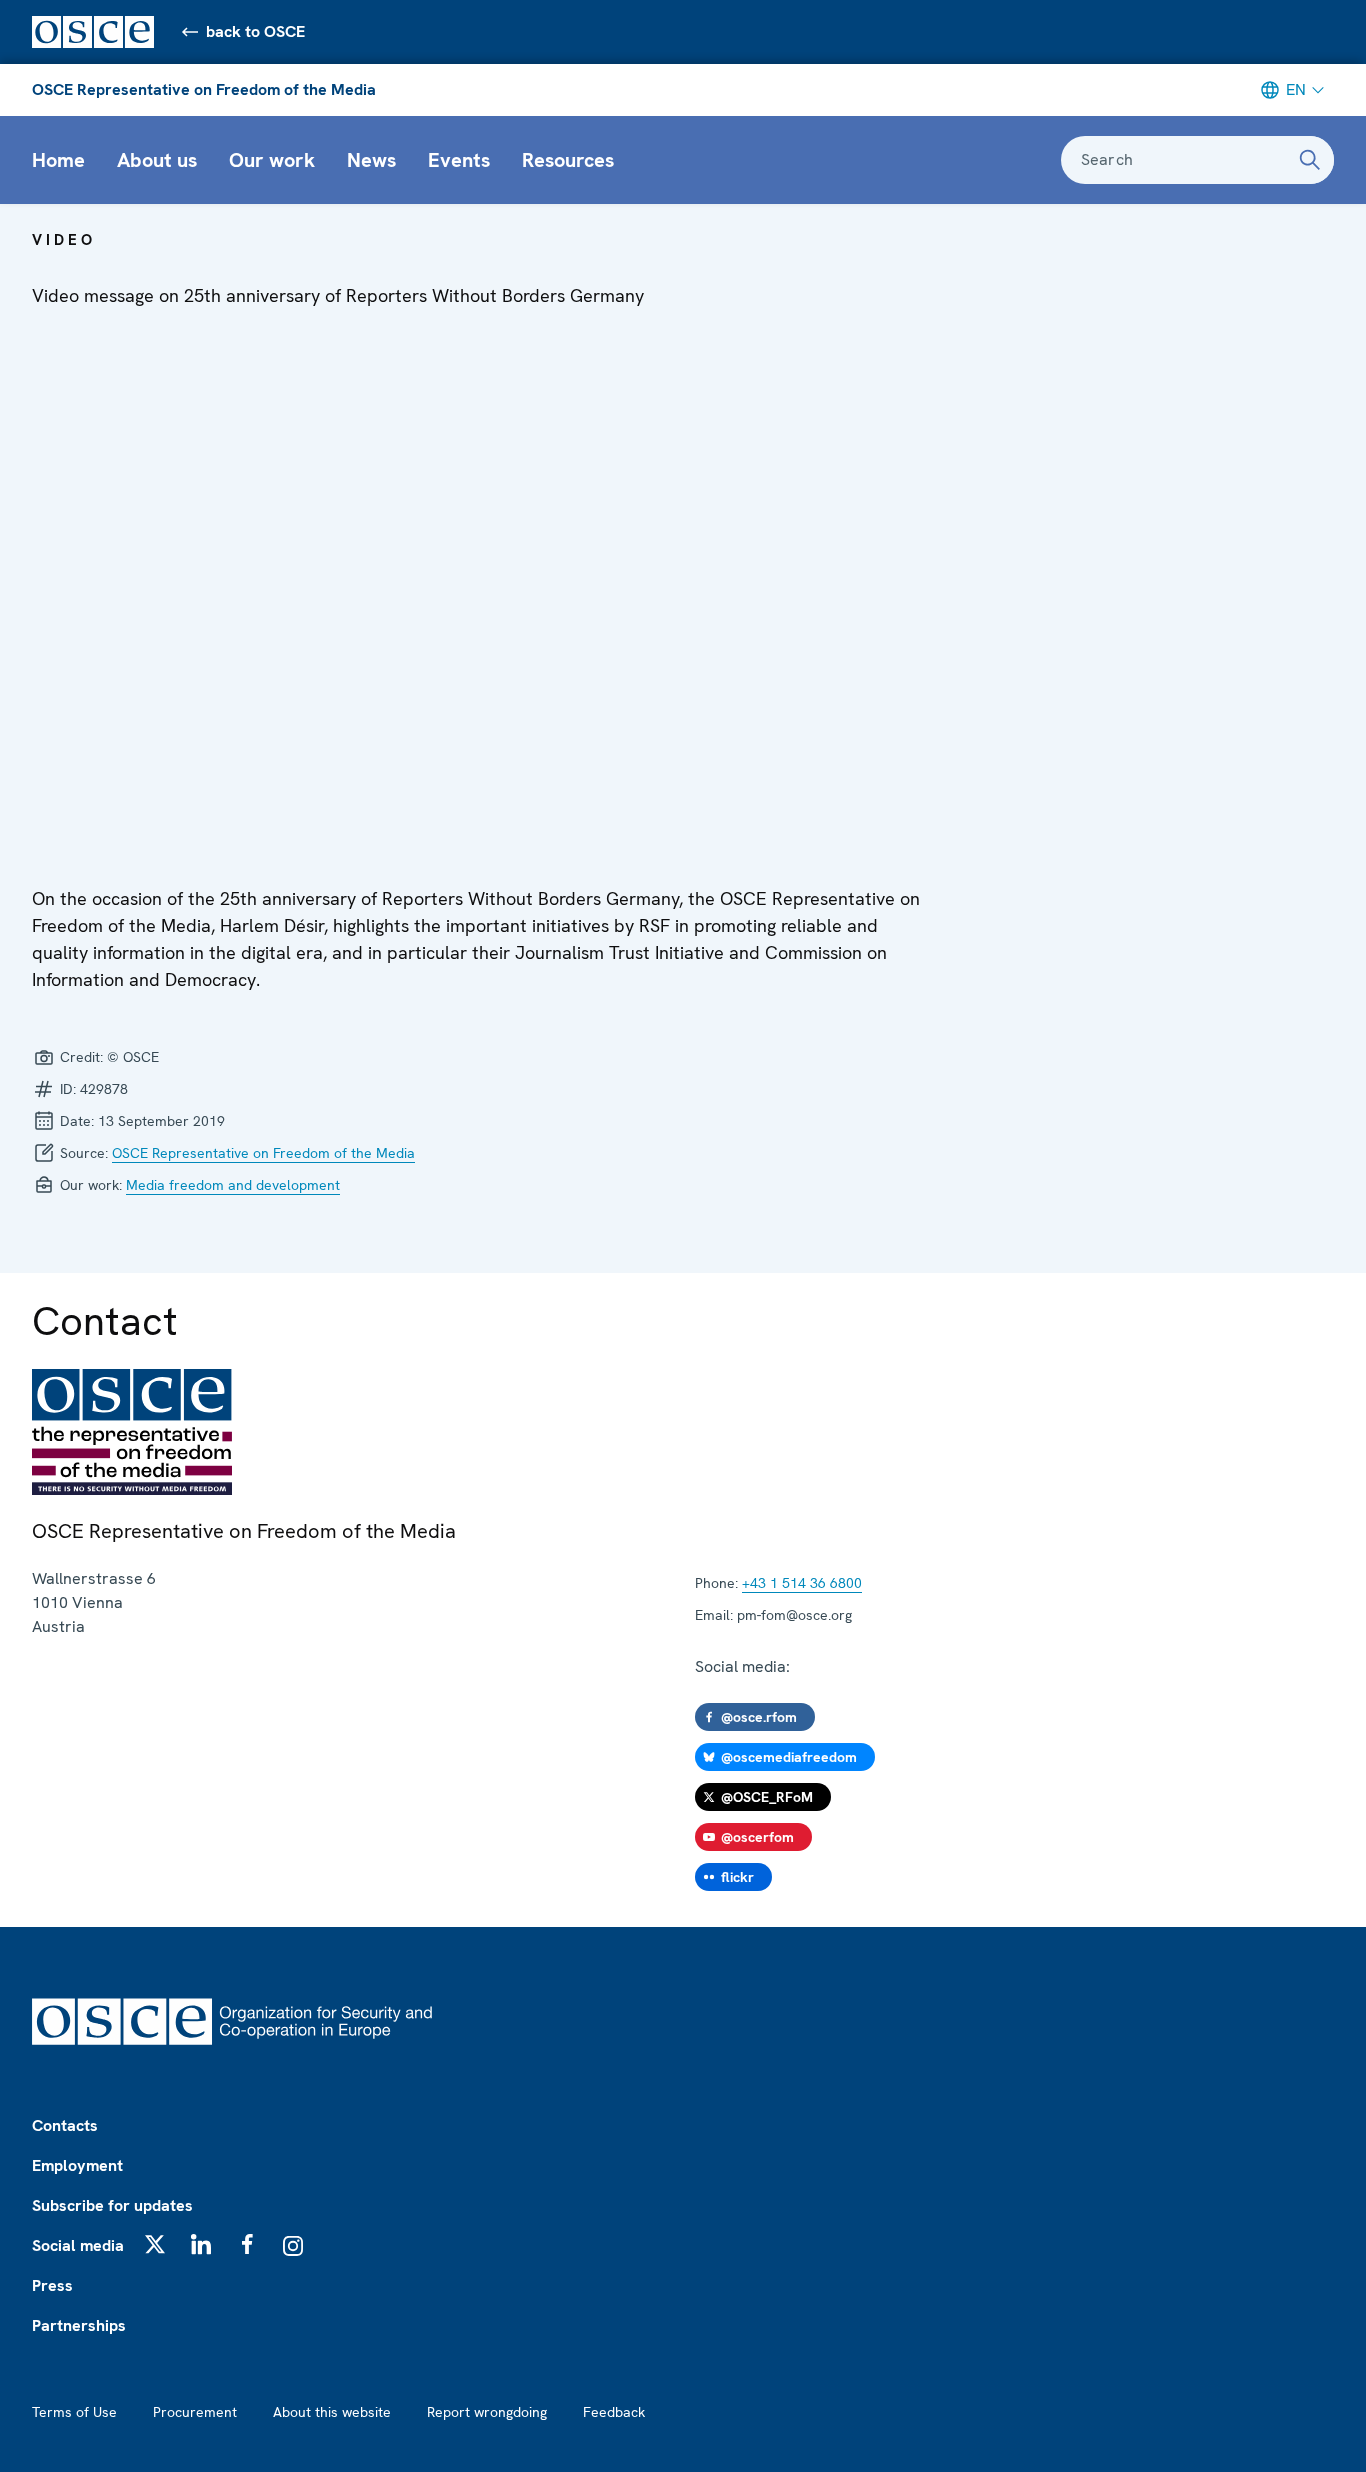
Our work (272, 160)
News (371, 160)
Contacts (65, 2125)
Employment (77, 2165)
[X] (155, 2244)
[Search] (1310, 160)
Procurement (195, 2412)
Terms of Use (74, 2412)
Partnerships (79, 2325)
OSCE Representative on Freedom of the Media (204, 89)
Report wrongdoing (487, 2412)
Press (52, 2285)
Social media (78, 2245)
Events (459, 160)
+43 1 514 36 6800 (802, 1583)
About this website (332, 2412)
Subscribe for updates (112, 2205)
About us (157, 160)
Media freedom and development (233, 1185)
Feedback (614, 2412)
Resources (568, 160)
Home (58, 160)
